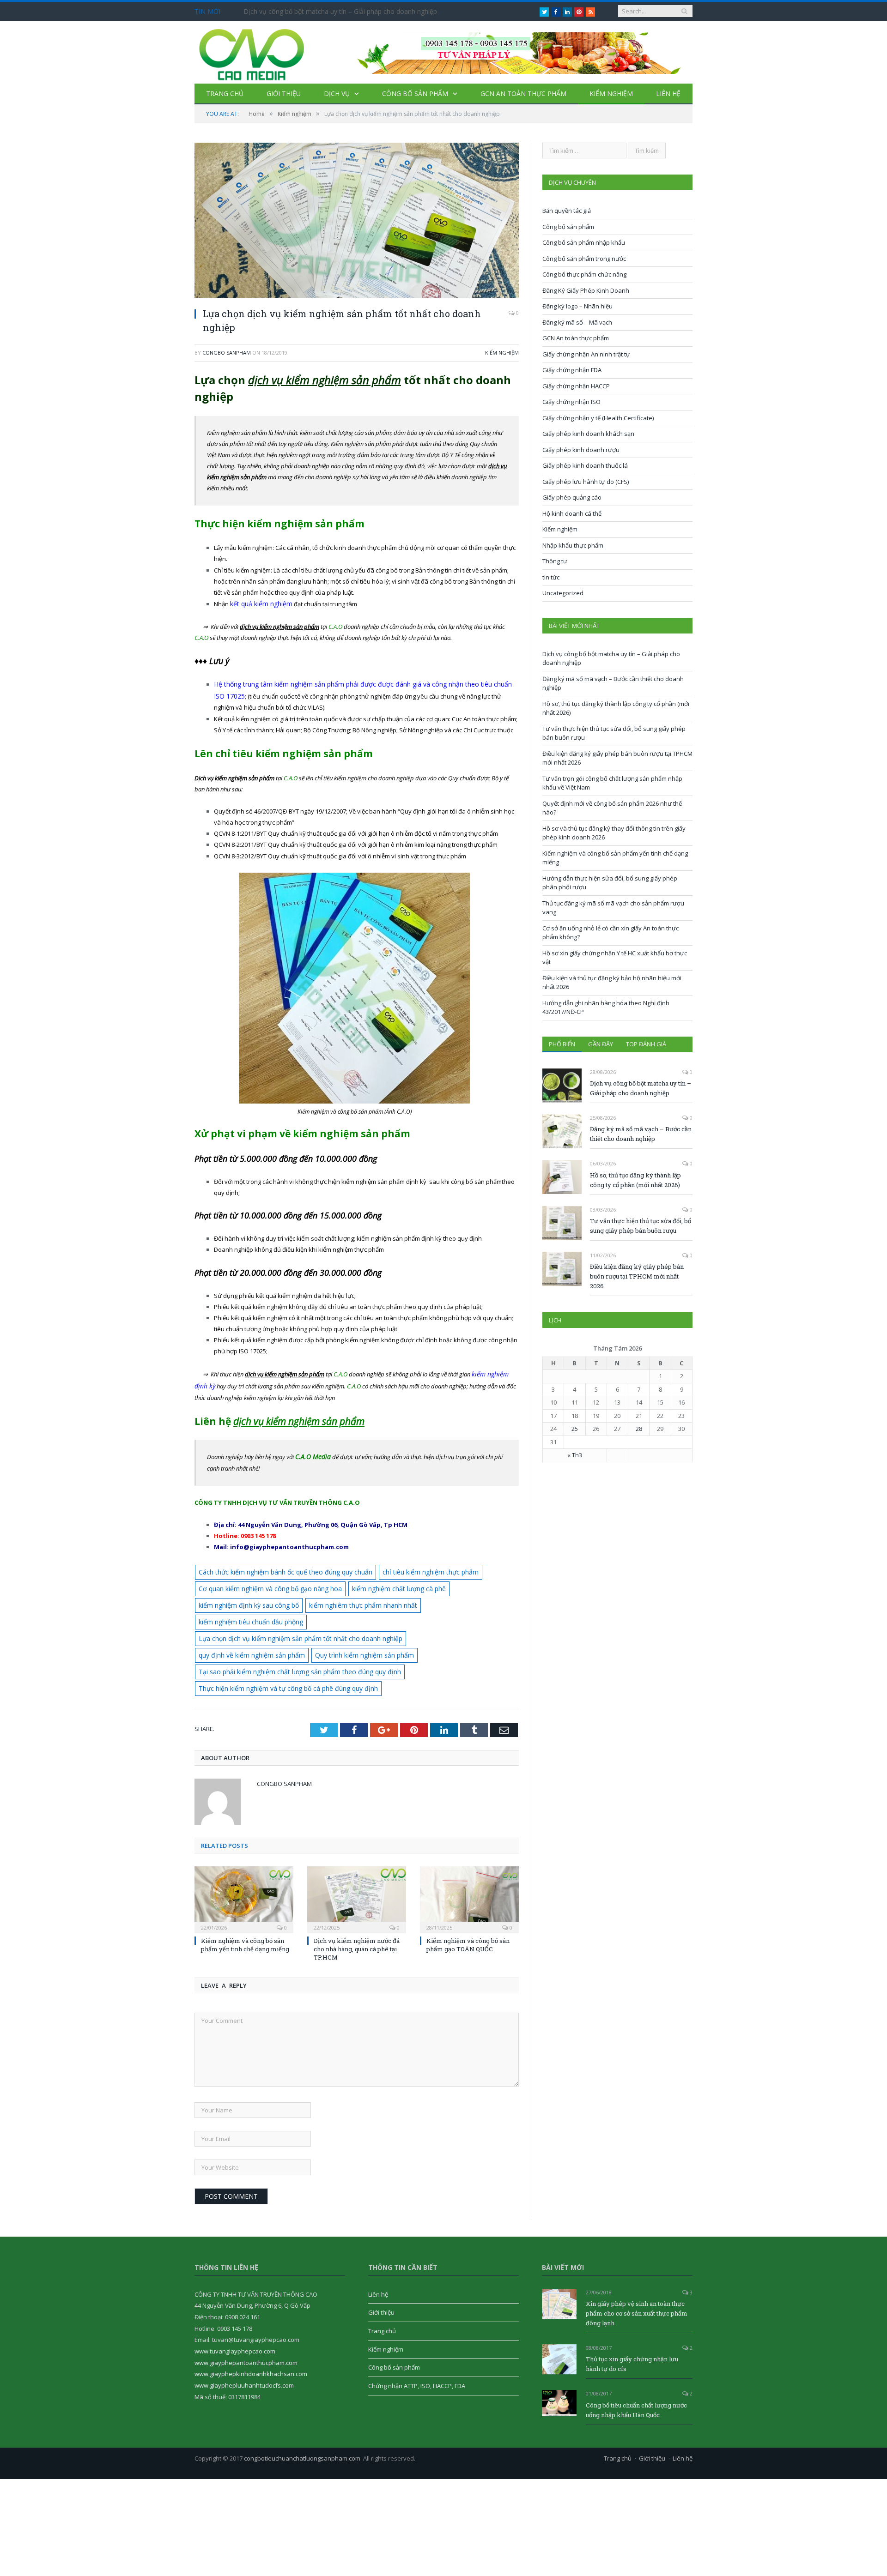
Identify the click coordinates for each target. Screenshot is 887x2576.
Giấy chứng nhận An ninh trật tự (586, 354)
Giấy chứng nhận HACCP (576, 386)
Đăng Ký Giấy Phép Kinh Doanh (586, 290)
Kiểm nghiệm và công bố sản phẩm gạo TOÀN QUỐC (468, 1901)
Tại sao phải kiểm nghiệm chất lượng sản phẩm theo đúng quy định (392, 1629)
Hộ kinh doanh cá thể (572, 513)
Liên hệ (668, 94)
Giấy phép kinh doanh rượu (581, 450)
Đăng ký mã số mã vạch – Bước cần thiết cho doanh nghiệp (641, 1134)
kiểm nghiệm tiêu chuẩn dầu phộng (459, 1598)
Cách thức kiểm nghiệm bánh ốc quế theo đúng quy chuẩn (279, 1567)
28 (639, 1429)
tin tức (551, 577)
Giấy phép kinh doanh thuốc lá (585, 465)
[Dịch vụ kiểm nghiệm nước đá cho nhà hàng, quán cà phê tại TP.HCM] (357, 1855)
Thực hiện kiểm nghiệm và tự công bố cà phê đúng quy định (281, 1645)
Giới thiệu (284, 94)
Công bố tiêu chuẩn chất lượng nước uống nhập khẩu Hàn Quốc (636, 2367)
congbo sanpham (227, 353)
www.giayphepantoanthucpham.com (246, 2319)
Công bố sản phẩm (415, 94)
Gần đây (601, 1044)
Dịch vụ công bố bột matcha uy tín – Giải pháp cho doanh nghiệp (340, 12)
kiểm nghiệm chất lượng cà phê (383, 1582)
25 (575, 1429)
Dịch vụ (337, 94)
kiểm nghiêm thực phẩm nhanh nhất (351, 1598)
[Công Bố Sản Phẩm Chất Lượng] (252, 52)
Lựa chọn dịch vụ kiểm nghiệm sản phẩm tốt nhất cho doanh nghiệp (292, 1614)
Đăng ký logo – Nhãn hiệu (577, 306)
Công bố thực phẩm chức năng (584, 274)
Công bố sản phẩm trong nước (584, 259)
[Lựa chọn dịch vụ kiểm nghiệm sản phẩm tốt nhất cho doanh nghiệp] (357, 221)
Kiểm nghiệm (611, 94)
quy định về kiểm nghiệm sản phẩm (443, 1614)
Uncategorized (563, 593)
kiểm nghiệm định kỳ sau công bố (245, 1598)
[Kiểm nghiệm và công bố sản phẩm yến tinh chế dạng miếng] (244, 1855)
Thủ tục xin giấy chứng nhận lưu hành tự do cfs (632, 2320)
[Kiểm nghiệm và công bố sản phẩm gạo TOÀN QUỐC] (469, 1855)
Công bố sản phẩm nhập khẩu (584, 242)
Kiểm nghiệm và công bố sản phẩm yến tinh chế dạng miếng (245, 1901)
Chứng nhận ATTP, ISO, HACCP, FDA (417, 2342)
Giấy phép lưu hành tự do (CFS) (586, 482)
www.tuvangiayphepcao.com (235, 2308)
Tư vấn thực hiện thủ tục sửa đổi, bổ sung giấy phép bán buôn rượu (641, 1226)
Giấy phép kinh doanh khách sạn (588, 434)
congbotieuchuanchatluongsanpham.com (302, 2415)
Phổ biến (562, 1044)
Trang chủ (225, 94)
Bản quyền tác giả (567, 211)
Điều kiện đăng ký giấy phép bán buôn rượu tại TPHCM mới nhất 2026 (637, 1276)
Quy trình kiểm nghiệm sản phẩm (244, 1629)
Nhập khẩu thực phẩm (573, 545)
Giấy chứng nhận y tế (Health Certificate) (598, 418)
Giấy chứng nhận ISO (571, 402)
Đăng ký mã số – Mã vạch (577, 322)
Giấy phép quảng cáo (572, 497)
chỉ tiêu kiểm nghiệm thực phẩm (413, 1567)
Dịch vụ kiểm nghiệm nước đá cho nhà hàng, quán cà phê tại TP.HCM (357, 1905)
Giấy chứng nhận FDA (572, 370)
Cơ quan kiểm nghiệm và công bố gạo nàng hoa (264, 1582)
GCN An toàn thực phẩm (523, 94)
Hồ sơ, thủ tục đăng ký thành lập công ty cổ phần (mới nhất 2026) (635, 1180)
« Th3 (575, 1455)
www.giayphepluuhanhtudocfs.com (244, 2342)
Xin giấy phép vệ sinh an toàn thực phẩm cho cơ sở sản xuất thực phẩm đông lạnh (637, 2270)
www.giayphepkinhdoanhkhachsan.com (251, 2330)
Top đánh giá (646, 1044)
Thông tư (555, 561)
